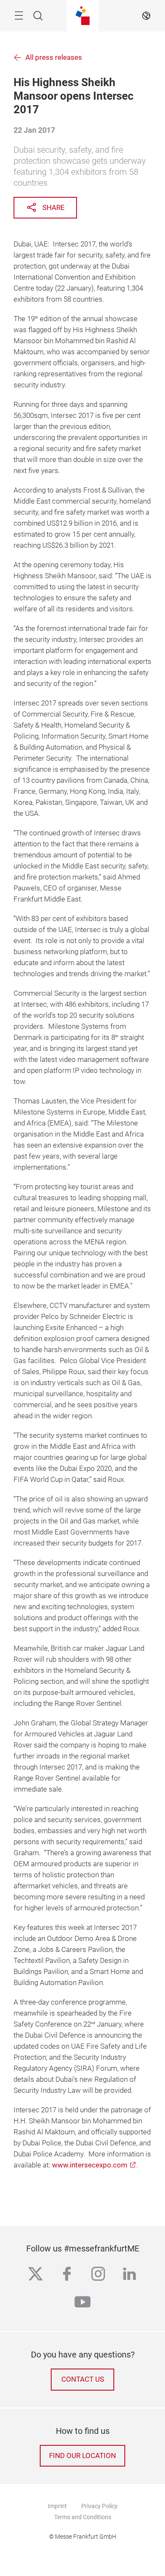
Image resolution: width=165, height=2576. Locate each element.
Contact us (83, 2379)
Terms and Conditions (83, 2517)
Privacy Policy (99, 2506)
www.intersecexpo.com (90, 2165)
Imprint (57, 2506)
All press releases (54, 57)
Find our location (82, 2456)
